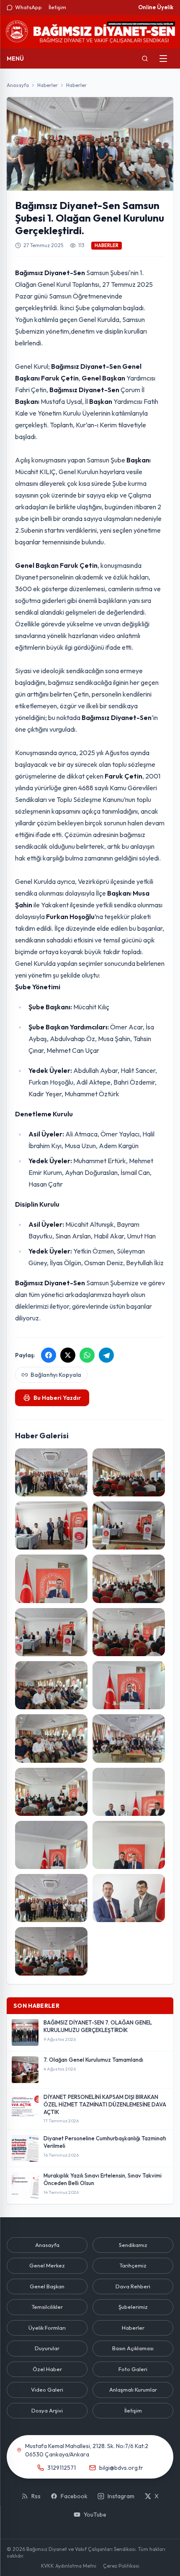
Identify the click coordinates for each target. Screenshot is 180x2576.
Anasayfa (18, 85)
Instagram (121, 2496)
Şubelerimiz (133, 2307)
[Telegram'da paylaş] (106, 1355)
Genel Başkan (47, 2286)
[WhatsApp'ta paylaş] (87, 1355)
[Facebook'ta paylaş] (49, 1355)
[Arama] (145, 59)
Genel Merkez (47, 2265)
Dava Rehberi (133, 2286)
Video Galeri (47, 2390)
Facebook (74, 2496)
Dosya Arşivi (47, 2410)
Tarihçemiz (133, 2265)
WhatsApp (28, 7)
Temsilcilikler (47, 2307)
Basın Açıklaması (133, 2348)
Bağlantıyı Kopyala (56, 1375)
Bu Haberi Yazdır (57, 1398)
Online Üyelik (156, 7)
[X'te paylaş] (68, 1355)
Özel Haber (47, 2369)
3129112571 (62, 2468)
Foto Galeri (133, 2369)
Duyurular (47, 2348)
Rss (36, 2496)
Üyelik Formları (47, 2328)
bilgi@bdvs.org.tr (121, 2468)
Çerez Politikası (121, 2566)
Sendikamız (133, 2245)
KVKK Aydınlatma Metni (69, 2566)
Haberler (48, 85)
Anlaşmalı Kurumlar (133, 2390)
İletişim (57, 7)
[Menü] (163, 59)
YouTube (95, 2515)
